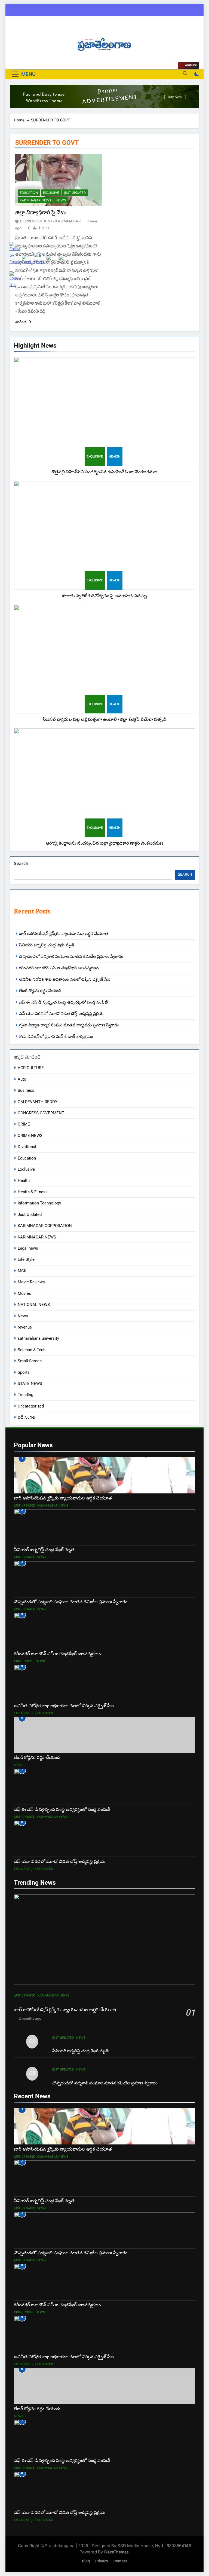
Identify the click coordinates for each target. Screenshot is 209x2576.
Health (115, 456)
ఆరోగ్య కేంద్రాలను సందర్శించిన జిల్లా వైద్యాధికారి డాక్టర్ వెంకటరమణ (105, 843)
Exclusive (95, 456)
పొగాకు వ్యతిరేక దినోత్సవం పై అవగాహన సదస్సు (104, 596)
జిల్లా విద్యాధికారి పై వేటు (41, 212)
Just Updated (75, 193)
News (61, 200)
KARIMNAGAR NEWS (36, 200)
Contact (120, 2561)
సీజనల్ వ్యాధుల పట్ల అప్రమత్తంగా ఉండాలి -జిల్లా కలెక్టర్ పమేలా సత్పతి (104, 719)
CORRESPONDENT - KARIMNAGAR (50, 221)
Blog (86, 2561)
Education (29, 193)
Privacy (102, 2561)
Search (21, 864)
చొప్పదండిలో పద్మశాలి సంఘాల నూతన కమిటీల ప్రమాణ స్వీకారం (71, 956)
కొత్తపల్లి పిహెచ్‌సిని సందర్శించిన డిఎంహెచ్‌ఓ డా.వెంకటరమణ (104, 472)
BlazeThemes (116, 2552)
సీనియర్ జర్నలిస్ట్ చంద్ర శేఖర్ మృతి (80, 2051)
